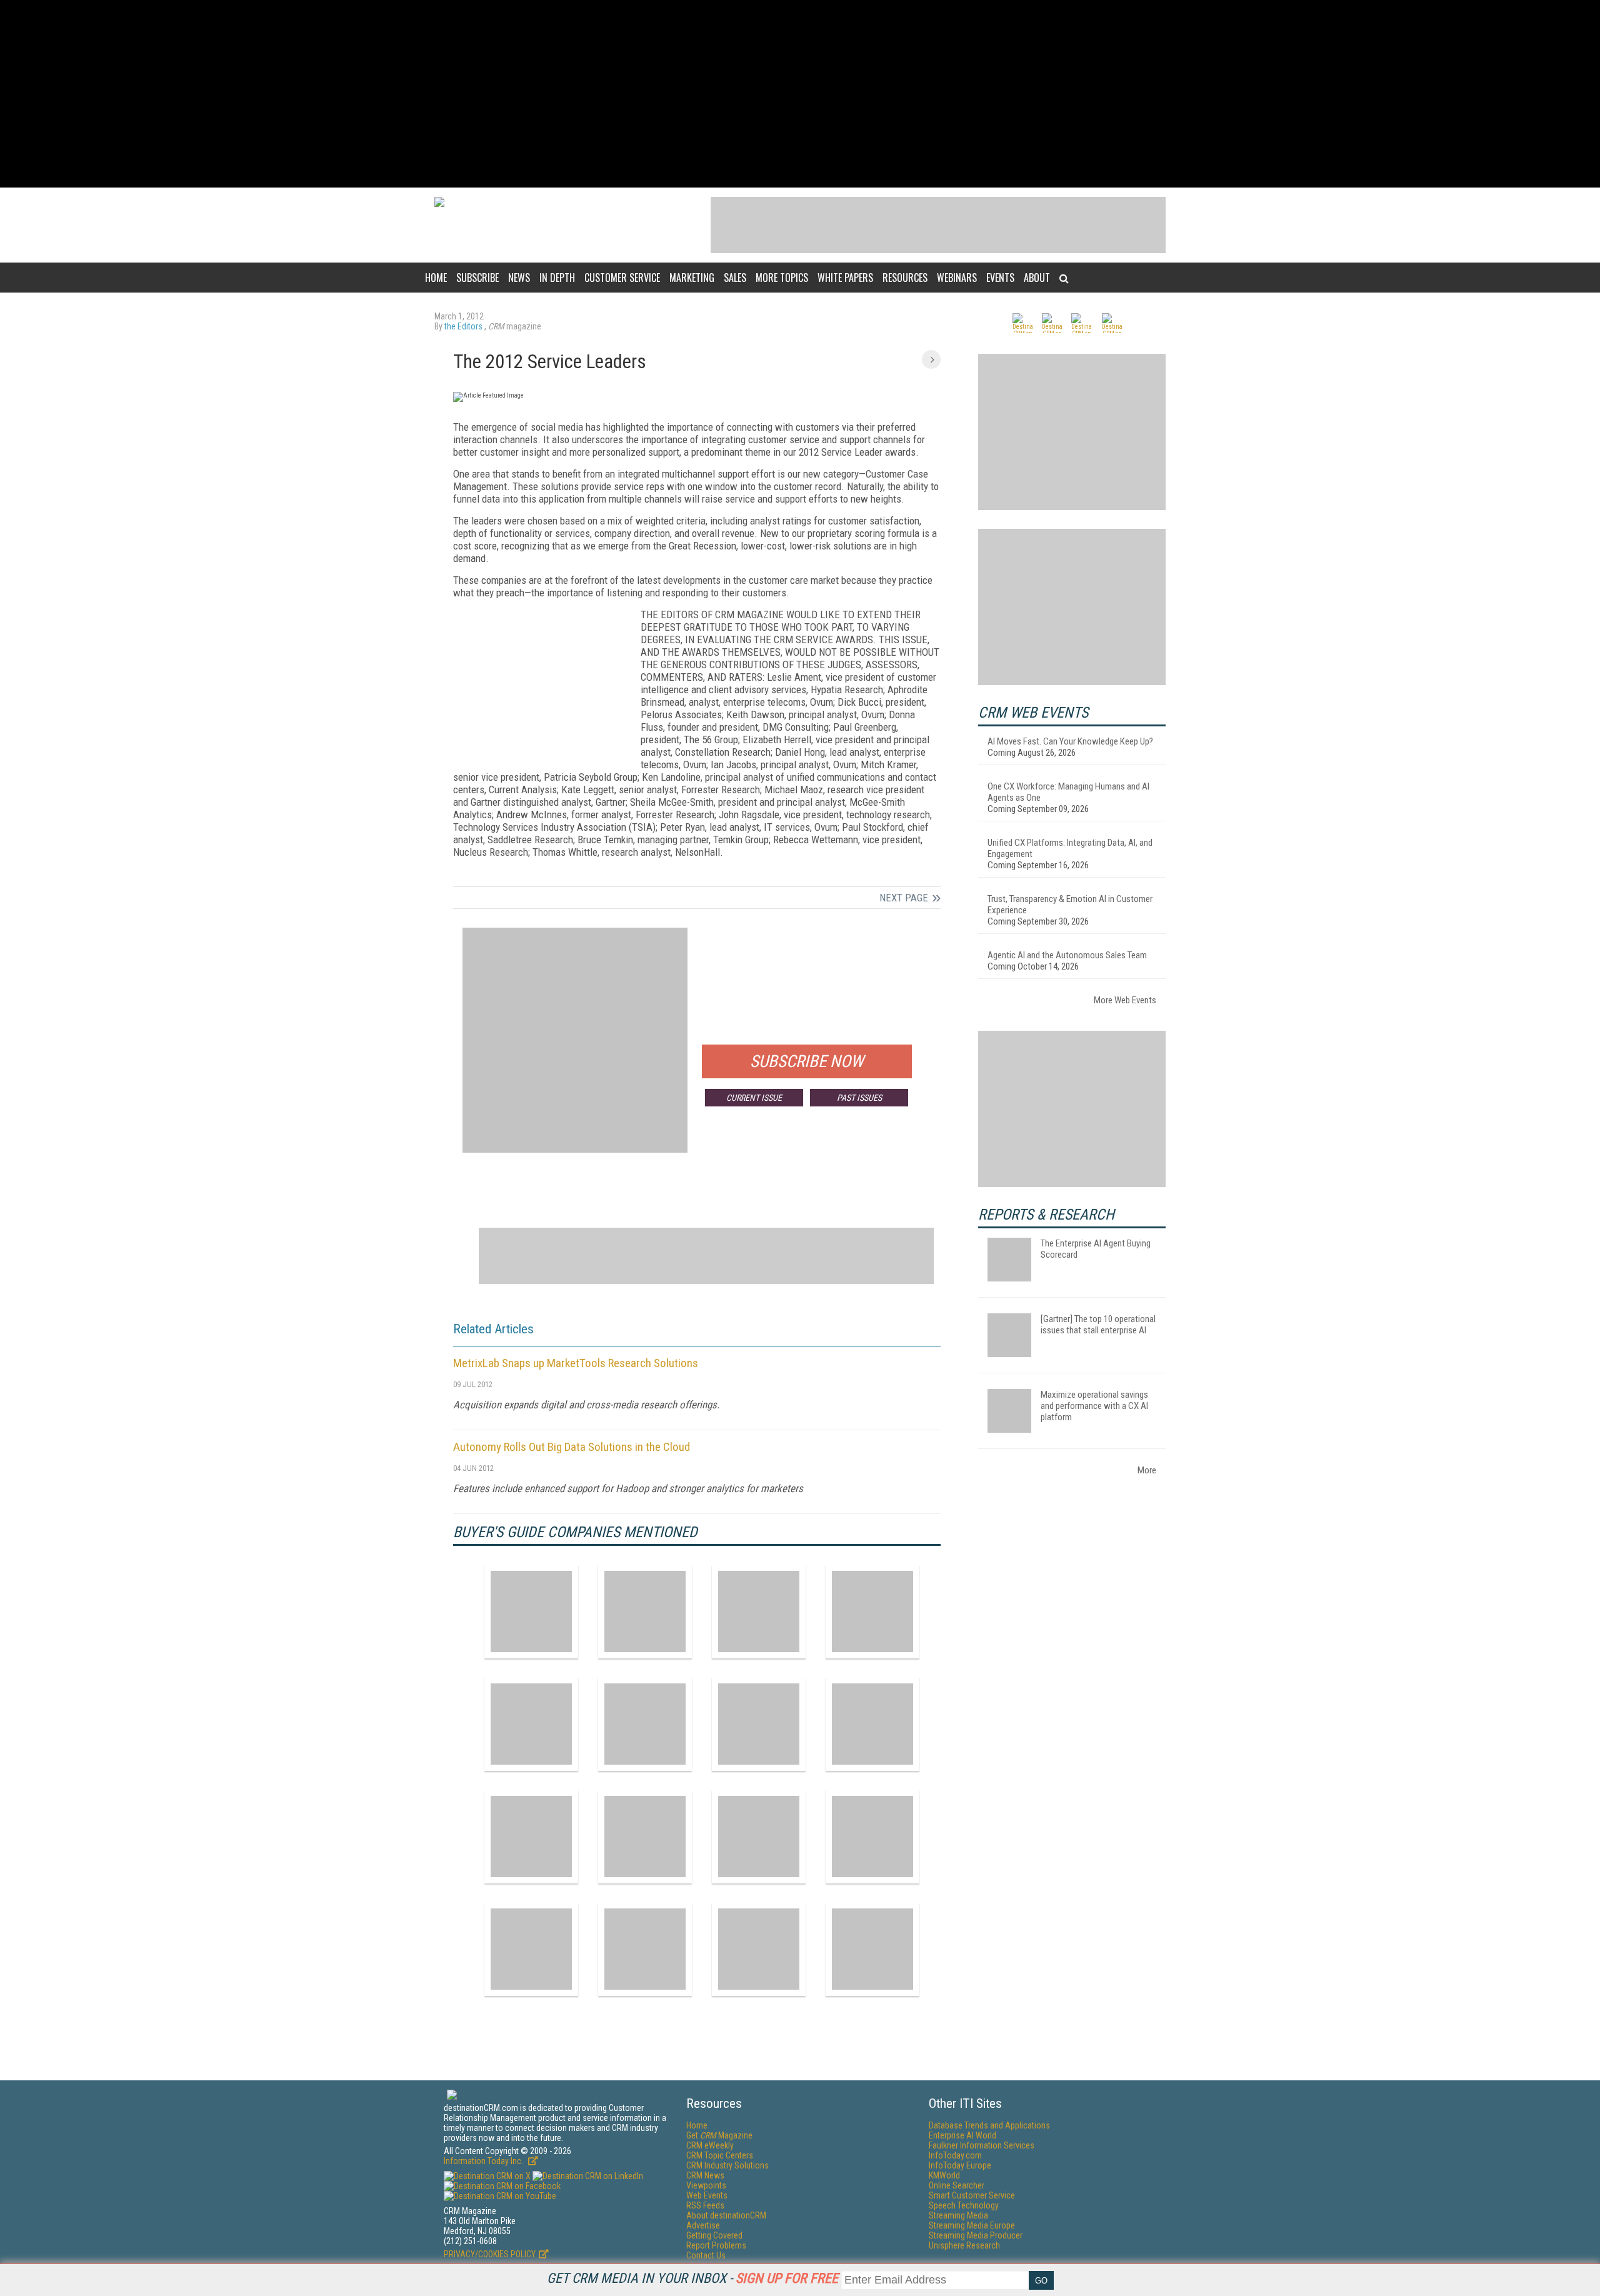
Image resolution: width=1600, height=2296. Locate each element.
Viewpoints (706, 2185)
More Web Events (1125, 1000)
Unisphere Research (964, 2245)
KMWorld (944, 2175)
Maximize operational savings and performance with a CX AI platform (1094, 1406)
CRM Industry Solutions (727, 2165)
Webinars (957, 278)
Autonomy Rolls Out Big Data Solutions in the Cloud (572, 1447)
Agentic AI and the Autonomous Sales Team (1067, 955)
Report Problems (716, 2245)
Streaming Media (958, 2215)
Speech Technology (964, 2205)
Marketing (692, 278)
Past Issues (859, 1098)
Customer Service (622, 278)
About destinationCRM (726, 2215)
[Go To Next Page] (931, 359)
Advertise (703, 2225)
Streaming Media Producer (976, 2235)
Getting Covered (714, 2235)
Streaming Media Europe (972, 2225)
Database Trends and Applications (989, 2125)
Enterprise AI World (962, 2135)
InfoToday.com (955, 2155)
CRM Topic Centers (720, 2155)
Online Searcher (957, 2185)
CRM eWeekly (710, 2145)
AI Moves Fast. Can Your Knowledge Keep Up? (1070, 741)
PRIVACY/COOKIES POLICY (490, 2254)
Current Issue (754, 1098)
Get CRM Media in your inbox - (692, 2278)
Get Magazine (719, 2135)
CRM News (705, 2175)
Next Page (904, 898)
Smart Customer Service (972, 2195)
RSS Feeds (705, 2205)
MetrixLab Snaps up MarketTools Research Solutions (576, 1363)
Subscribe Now (807, 1061)
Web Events (707, 2195)
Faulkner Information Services (982, 2145)
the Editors (464, 326)
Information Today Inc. (484, 2161)
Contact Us (706, 2255)
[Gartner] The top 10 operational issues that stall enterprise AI (1098, 1325)
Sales (735, 278)
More (1147, 1470)
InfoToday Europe (960, 2165)
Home (436, 278)
